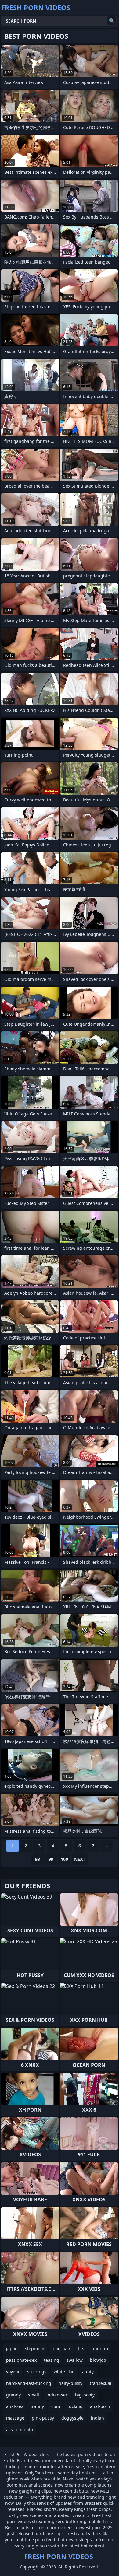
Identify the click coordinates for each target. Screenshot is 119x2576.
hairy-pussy (70, 2383)
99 (51, 1859)
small (34, 2395)
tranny (37, 2406)
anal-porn (100, 2406)
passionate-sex (21, 2360)
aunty (88, 2372)
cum (56, 2406)
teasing (52, 2360)
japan (12, 2348)
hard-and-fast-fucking (29, 2383)
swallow (75, 2360)
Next (80, 1859)
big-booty (85, 2395)
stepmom (35, 2348)
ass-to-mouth (20, 2429)
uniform (100, 2348)
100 (64, 1859)
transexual (101, 2383)
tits (81, 2348)
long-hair (61, 2348)
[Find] (112, 21)
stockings (37, 2372)
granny (13, 2395)
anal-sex (15, 2406)
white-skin (64, 2372)
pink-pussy (43, 2418)
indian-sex (57, 2395)
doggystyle (72, 2418)
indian (97, 2418)
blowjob (98, 2360)
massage (15, 2418)
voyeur (13, 2372)
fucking (75, 2406)
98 (38, 1859)
